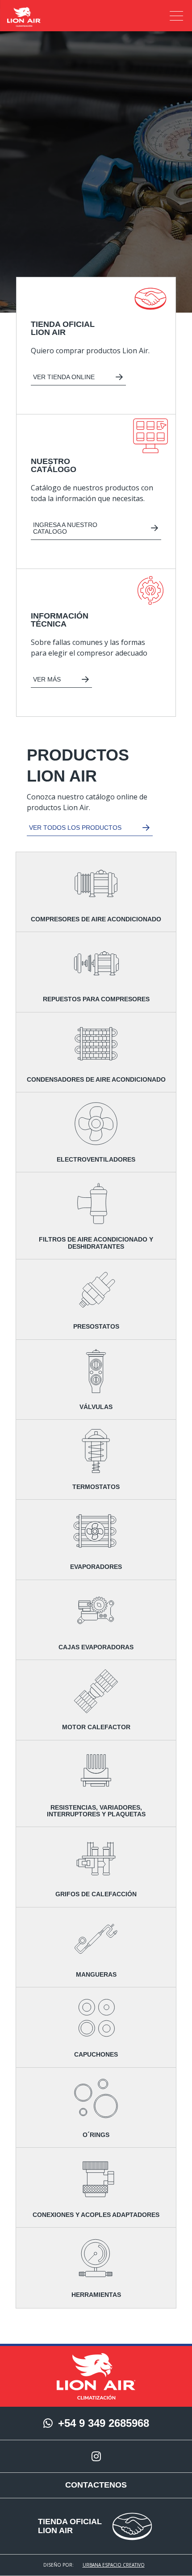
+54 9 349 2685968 (104, 2423)
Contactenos (96, 2485)
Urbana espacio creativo (114, 2565)
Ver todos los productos (75, 828)
